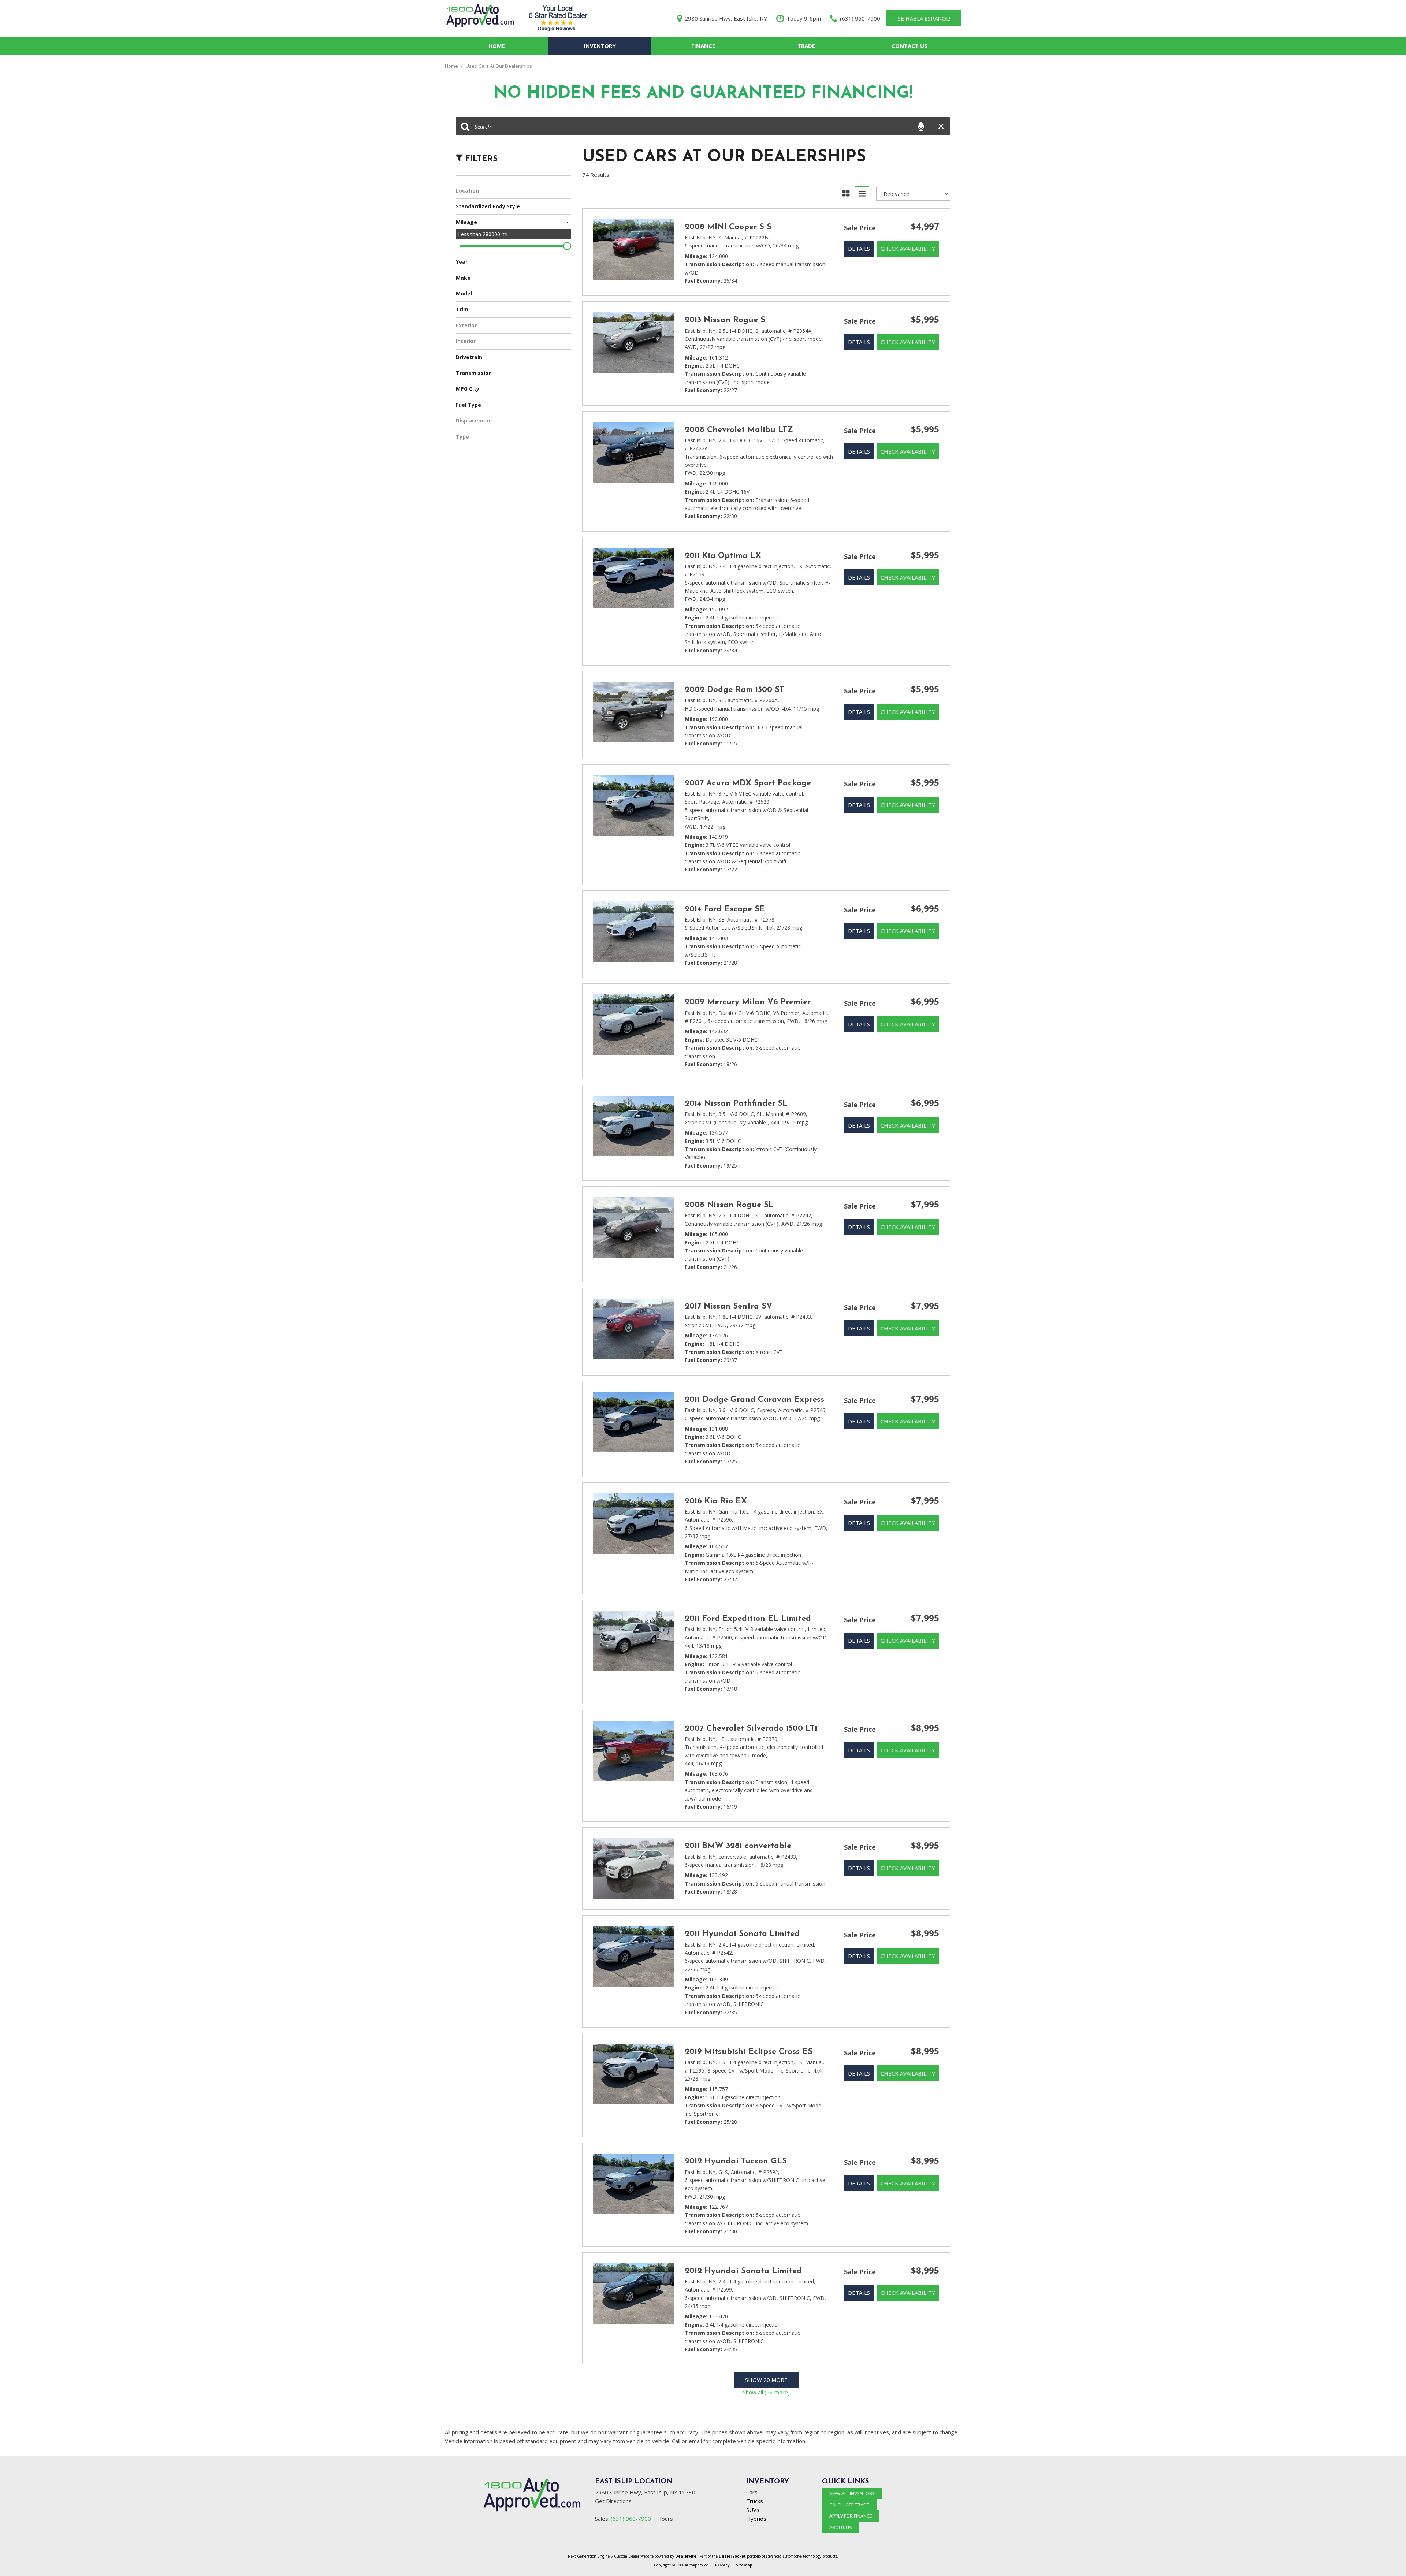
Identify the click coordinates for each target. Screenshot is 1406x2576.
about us (841, 2527)
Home (497, 46)
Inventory (600, 46)
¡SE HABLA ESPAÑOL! (923, 18)
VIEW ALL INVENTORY (852, 2493)
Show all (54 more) (766, 2392)
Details (859, 249)
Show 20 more (766, 2380)
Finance (703, 46)
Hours (665, 2519)
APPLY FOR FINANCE (851, 2516)
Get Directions (613, 2501)
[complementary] (1384, 2554)
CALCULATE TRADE (849, 2505)
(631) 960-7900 (631, 2519)
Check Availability (908, 249)
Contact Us (910, 46)
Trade (806, 46)
